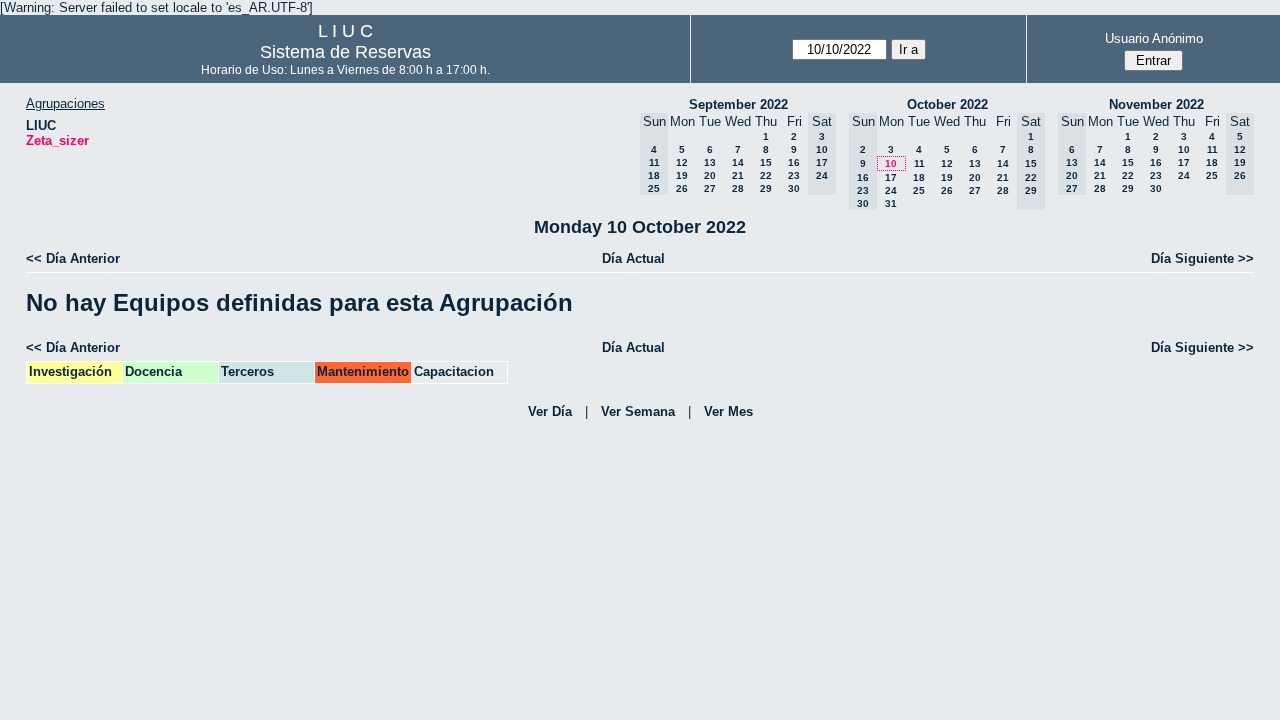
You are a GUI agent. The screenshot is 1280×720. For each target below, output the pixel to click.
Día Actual (633, 258)
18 (919, 177)
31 (891, 203)
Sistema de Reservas (345, 52)
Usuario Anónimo (1154, 38)
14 (738, 162)
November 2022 (1156, 104)
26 (682, 188)
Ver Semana (638, 411)
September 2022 (738, 104)
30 (794, 188)
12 (682, 162)
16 (794, 162)
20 (710, 175)
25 (919, 190)
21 (738, 175)
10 (891, 163)
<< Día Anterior (73, 258)
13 (710, 162)
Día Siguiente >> (1202, 258)
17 (891, 177)
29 (766, 188)
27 (710, 188)
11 (919, 163)
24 (891, 190)
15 (766, 162)
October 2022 (947, 104)
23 (794, 175)
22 (766, 175)
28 (738, 188)
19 (682, 175)
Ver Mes (728, 411)
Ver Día (550, 411)
